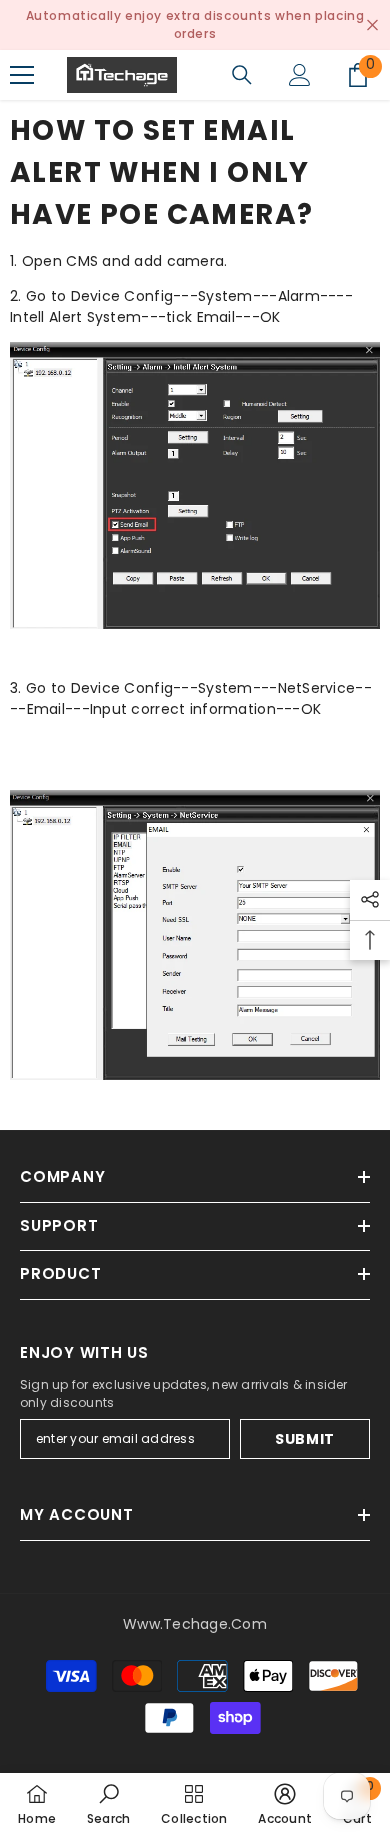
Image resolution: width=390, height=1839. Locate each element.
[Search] (242, 75)
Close (372, 25)
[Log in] (300, 75)
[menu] (22, 75)
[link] (109, 1806)
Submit (305, 1439)
